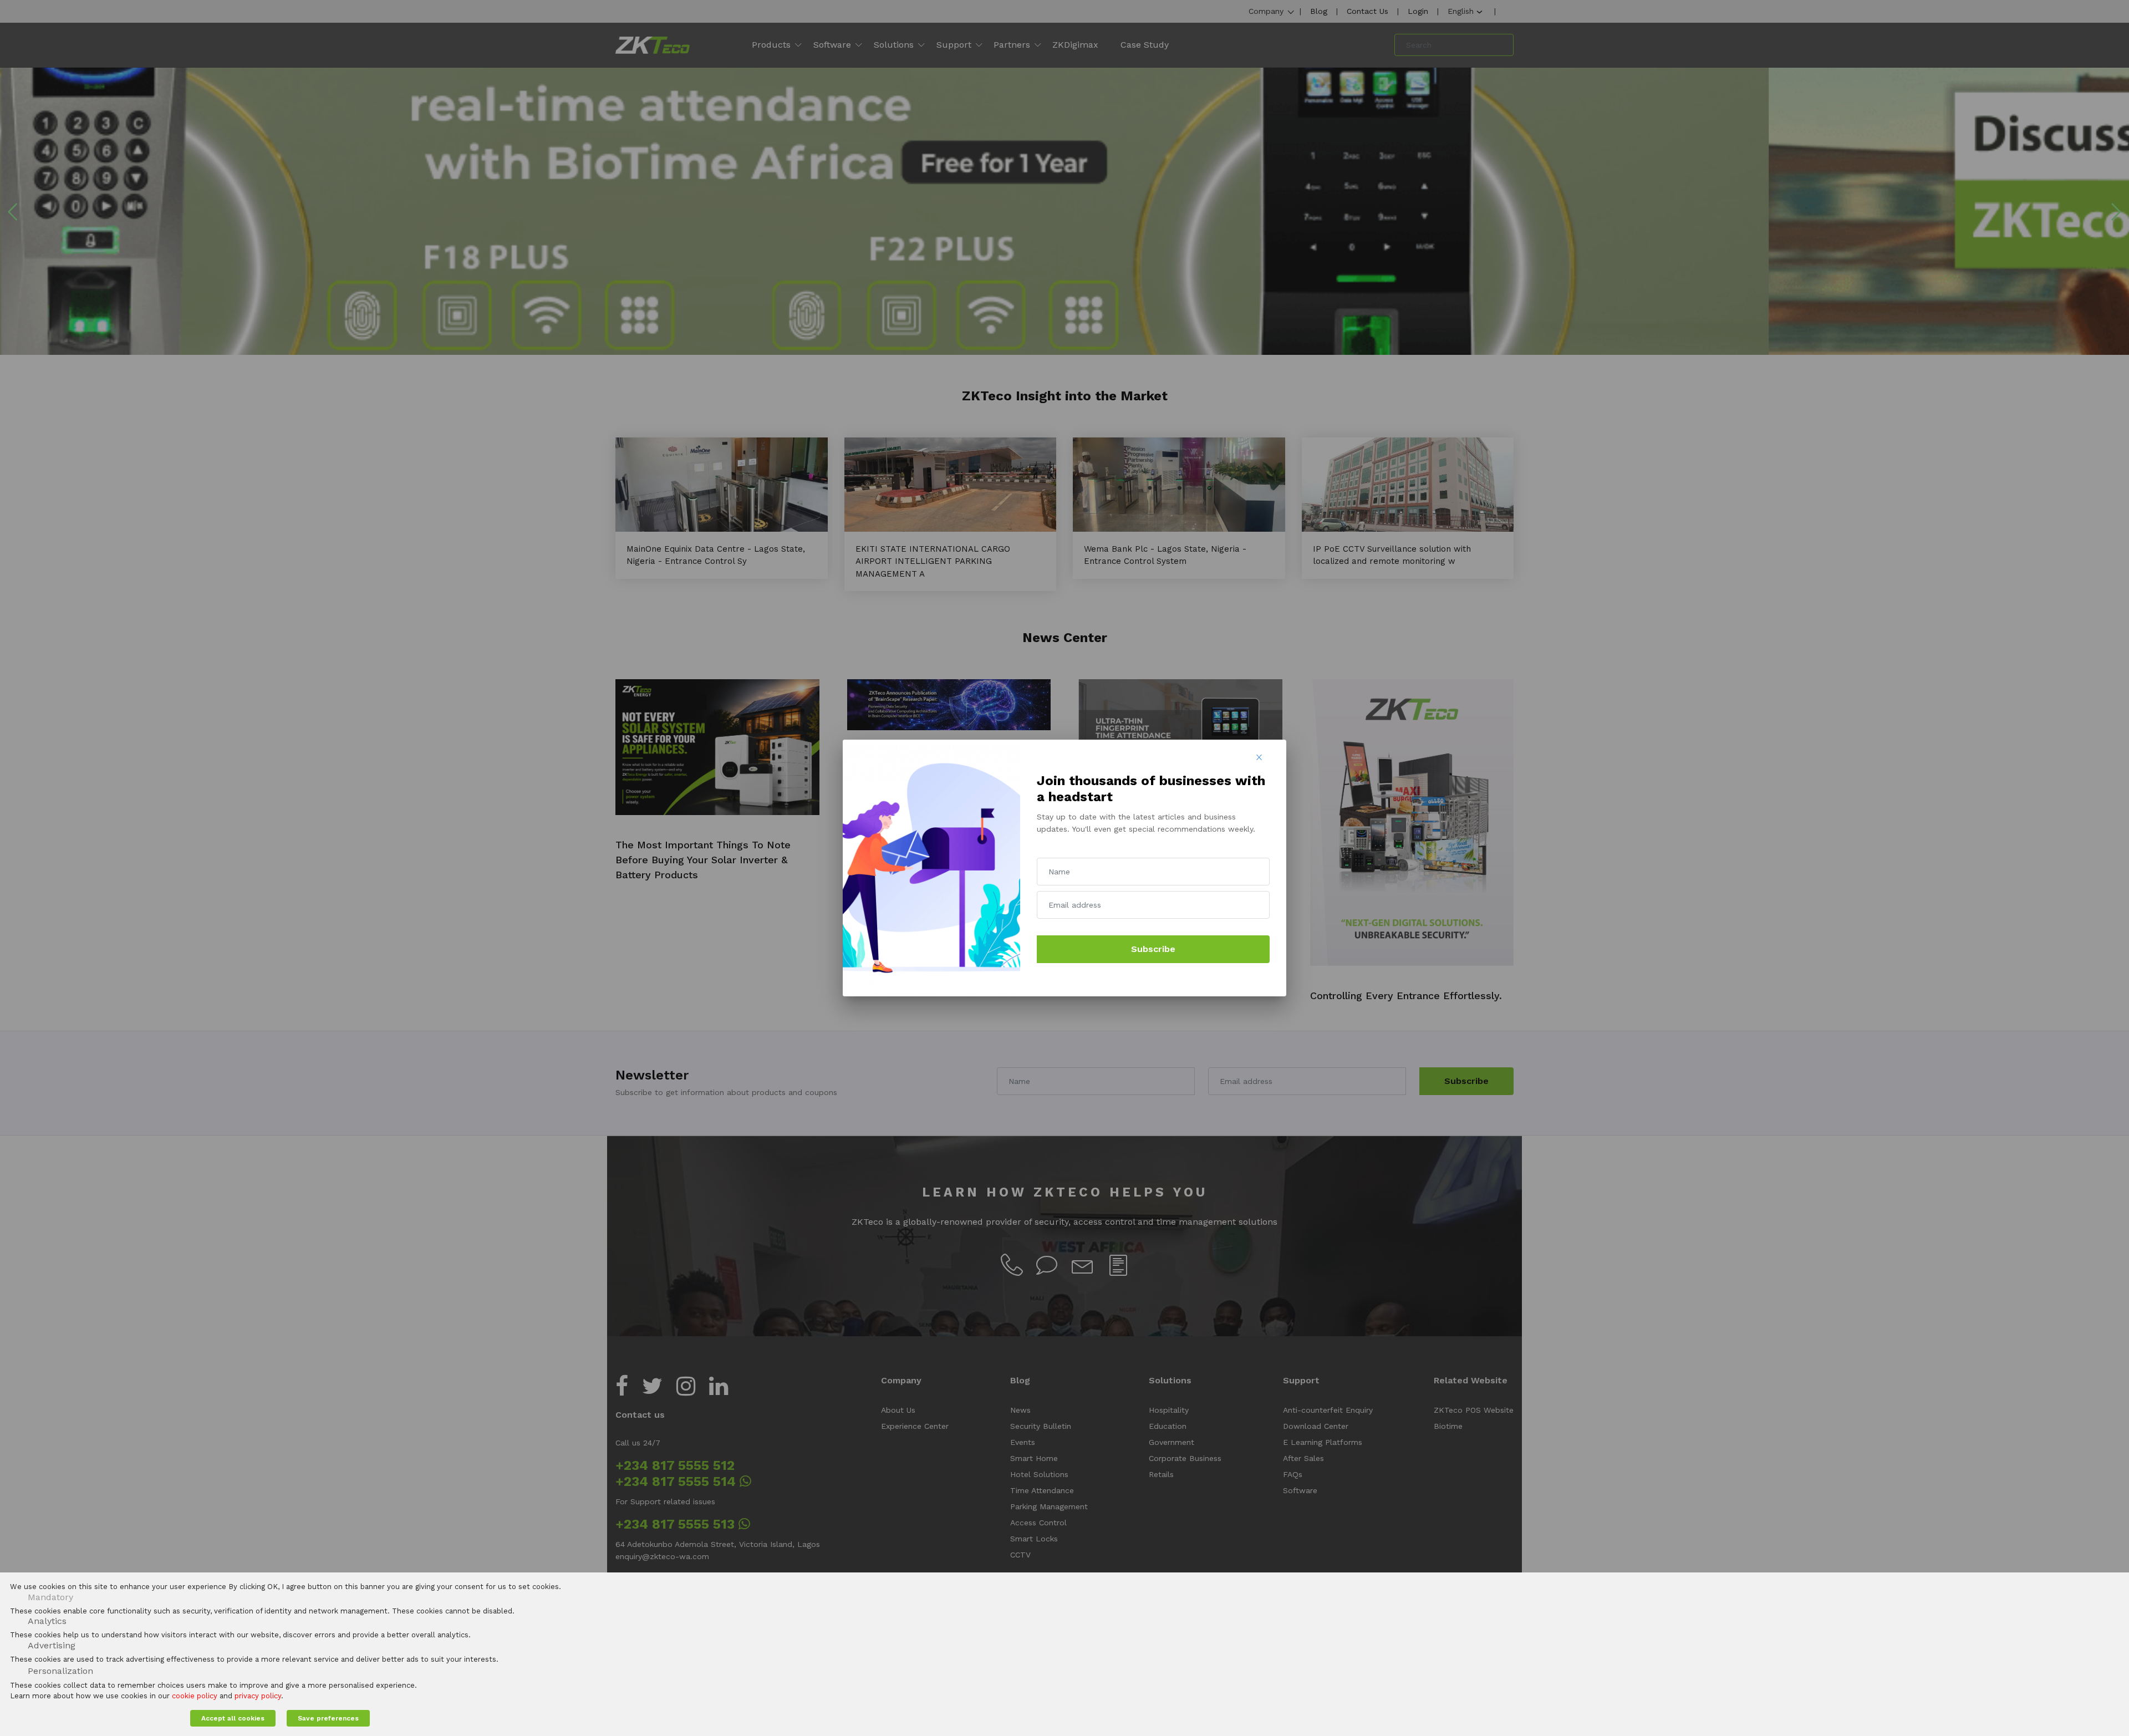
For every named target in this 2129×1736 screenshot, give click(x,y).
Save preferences (328, 1718)
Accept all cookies (233, 1718)
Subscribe (1153, 949)
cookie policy (195, 1696)
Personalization (60, 1671)
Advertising (52, 1645)
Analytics (47, 1621)
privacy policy (258, 1696)
